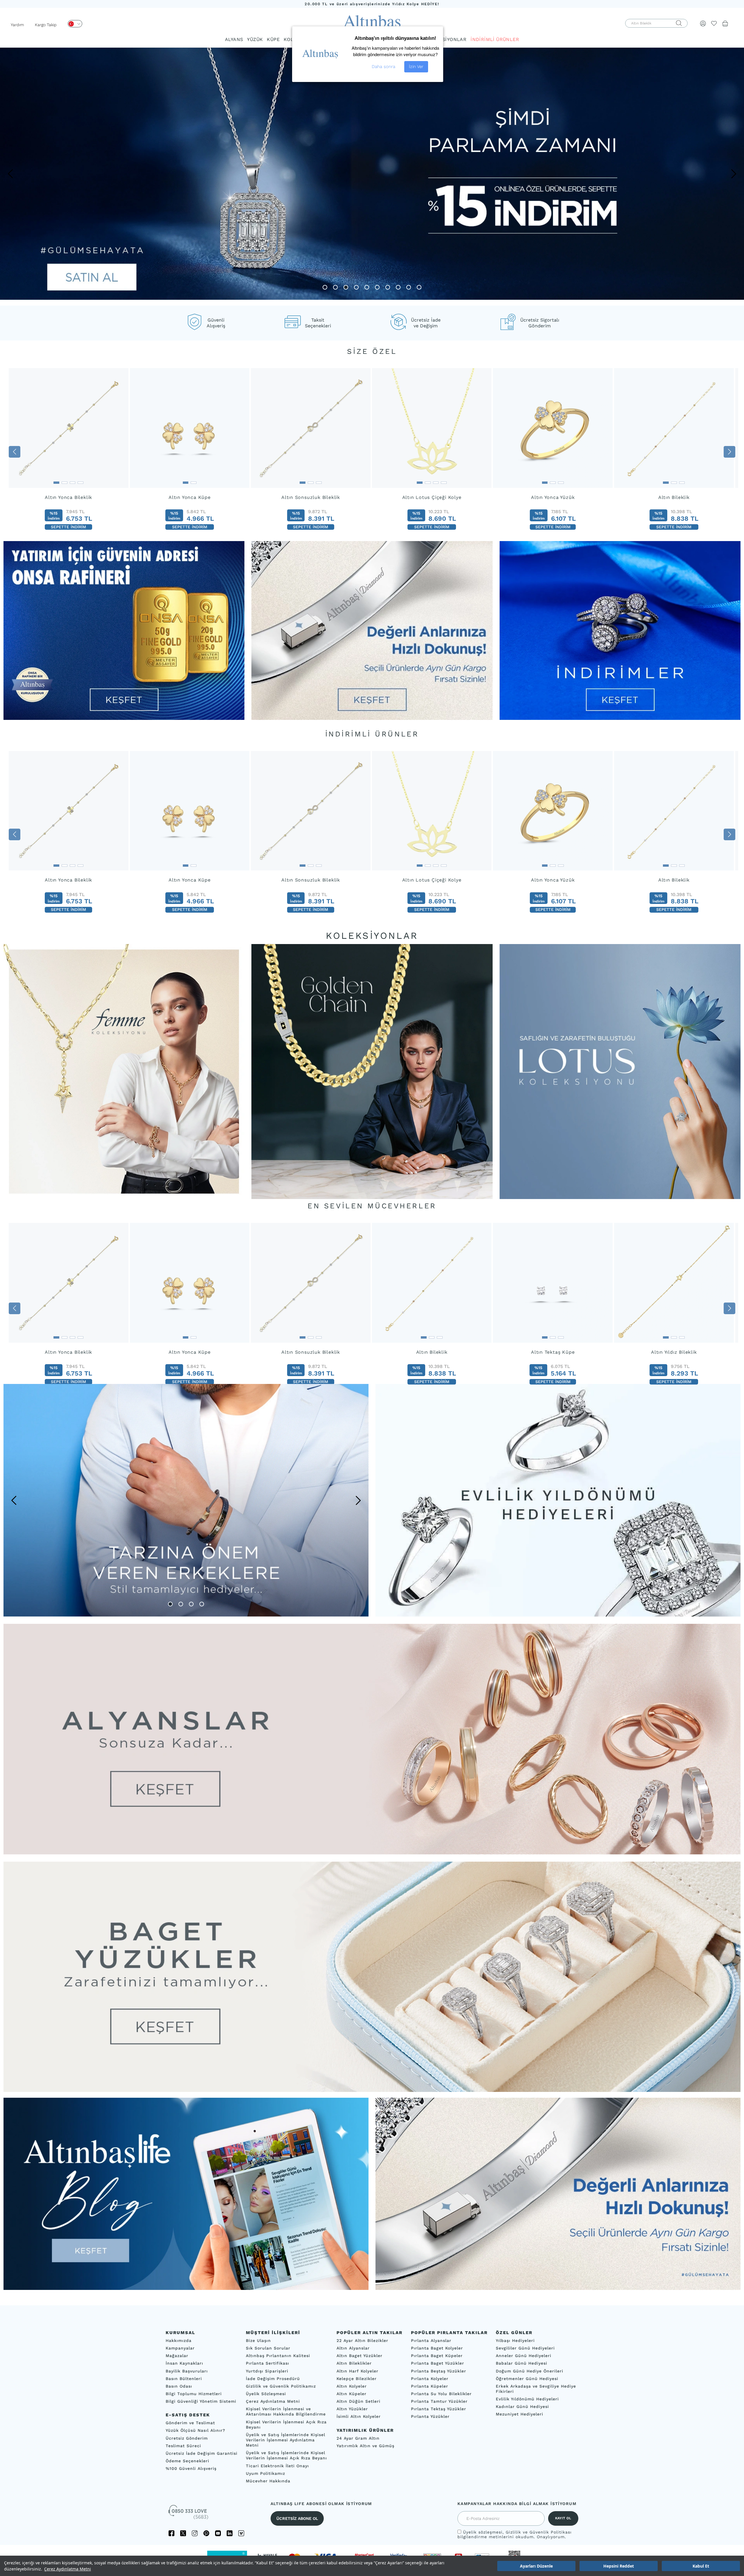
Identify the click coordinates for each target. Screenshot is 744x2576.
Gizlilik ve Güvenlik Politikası (539, 2532)
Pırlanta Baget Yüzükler (438, 2363)
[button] (10, 174)
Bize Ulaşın (258, 2340)
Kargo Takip (46, 25)
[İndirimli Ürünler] (620, 718)
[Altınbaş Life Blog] (186, 2288)
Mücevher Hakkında (268, 2481)
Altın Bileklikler (354, 2363)
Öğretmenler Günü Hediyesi (527, 2379)
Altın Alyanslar (353, 2348)
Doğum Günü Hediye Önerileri (530, 2371)
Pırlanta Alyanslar (431, 2340)
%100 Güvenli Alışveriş (191, 2468)
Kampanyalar (180, 2348)
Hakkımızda (179, 2340)
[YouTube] (218, 2533)
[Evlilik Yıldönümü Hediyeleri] (558, 1500)
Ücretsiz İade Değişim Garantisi (202, 2453)
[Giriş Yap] (703, 23)
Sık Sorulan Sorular (268, 2348)
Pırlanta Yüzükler (430, 2416)
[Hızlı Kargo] (558, 2288)
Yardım (17, 25)
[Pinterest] (206, 2533)
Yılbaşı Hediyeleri (515, 2340)
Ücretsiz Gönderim (187, 2438)
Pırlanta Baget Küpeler (437, 2356)
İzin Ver (416, 67)
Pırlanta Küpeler (430, 2386)
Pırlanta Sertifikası (268, 2363)
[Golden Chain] (372, 1071)
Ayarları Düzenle (536, 2566)
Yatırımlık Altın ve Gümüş (365, 2446)
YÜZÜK (255, 39)
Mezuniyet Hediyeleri (519, 2414)
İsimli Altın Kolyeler (359, 2416)
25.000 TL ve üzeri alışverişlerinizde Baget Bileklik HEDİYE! (372, 4)
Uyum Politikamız (265, 2473)
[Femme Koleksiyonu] (124, 1071)
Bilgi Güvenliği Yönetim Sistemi (201, 2401)
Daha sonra (383, 67)
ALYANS (234, 39)
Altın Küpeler (352, 2394)
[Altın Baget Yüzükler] (372, 1977)
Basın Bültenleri (184, 2379)
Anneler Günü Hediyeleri (524, 2356)
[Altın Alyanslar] (372, 1739)
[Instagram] (195, 2533)
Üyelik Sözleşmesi (266, 2394)
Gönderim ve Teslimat (190, 2423)
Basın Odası (179, 2386)
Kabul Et (701, 2566)
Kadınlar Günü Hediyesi (522, 2406)
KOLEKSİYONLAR (446, 39)
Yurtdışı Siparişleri (267, 2371)
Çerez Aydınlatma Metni (68, 2569)
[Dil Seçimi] (75, 24)
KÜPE (273, 39)
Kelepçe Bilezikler (357, 2379)
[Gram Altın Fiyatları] (124, 718)
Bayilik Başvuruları (187, 2371)
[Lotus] (620, 1071)
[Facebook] (171, 2533)
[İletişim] (189, 2514)
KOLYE (291, 39)
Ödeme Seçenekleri (187, 2461)
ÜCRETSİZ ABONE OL (297, 2518)
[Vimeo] (241, 2533)
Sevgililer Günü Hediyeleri (525, 2348)
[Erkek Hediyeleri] (186, 1500)
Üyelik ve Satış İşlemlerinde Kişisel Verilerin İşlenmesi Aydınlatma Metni (286, 2440)
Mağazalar (177, 2356)
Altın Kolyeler (352, 2386)
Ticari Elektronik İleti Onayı (277, 2466)
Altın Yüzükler (352, 2409)
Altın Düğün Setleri (358, 2401)
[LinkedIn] (230, 2533)
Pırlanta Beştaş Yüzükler (439, 2371)
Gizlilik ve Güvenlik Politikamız (281, 2386)
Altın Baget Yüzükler (360, 2356)
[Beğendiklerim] (714, 23)
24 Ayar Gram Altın (358, 2438)
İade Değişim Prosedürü (273, 2379)
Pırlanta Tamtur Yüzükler (439, 2401)
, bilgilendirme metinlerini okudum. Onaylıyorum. (515, 2534)
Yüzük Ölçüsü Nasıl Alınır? (195, 2430)
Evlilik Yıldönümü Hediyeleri (527, 2399)
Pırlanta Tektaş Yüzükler (439, 2409)
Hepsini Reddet (619, 2566)
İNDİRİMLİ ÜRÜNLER (495, 39)
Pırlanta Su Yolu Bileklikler (441, 2394)
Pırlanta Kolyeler (430, 2379)
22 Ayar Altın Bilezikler (362, 2340)
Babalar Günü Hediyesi (522, 2363)
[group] (69, 452)
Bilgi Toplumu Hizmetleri (194, 2394)
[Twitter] (183, 2533)
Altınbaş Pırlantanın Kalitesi (278, 2356)
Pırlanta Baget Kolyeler (437, 2348)
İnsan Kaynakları (184, 2363)
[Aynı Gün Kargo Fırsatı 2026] (372, 718)
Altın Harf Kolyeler (357, 2371)
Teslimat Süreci (183, 2446)
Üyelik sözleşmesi (483, 2532)
